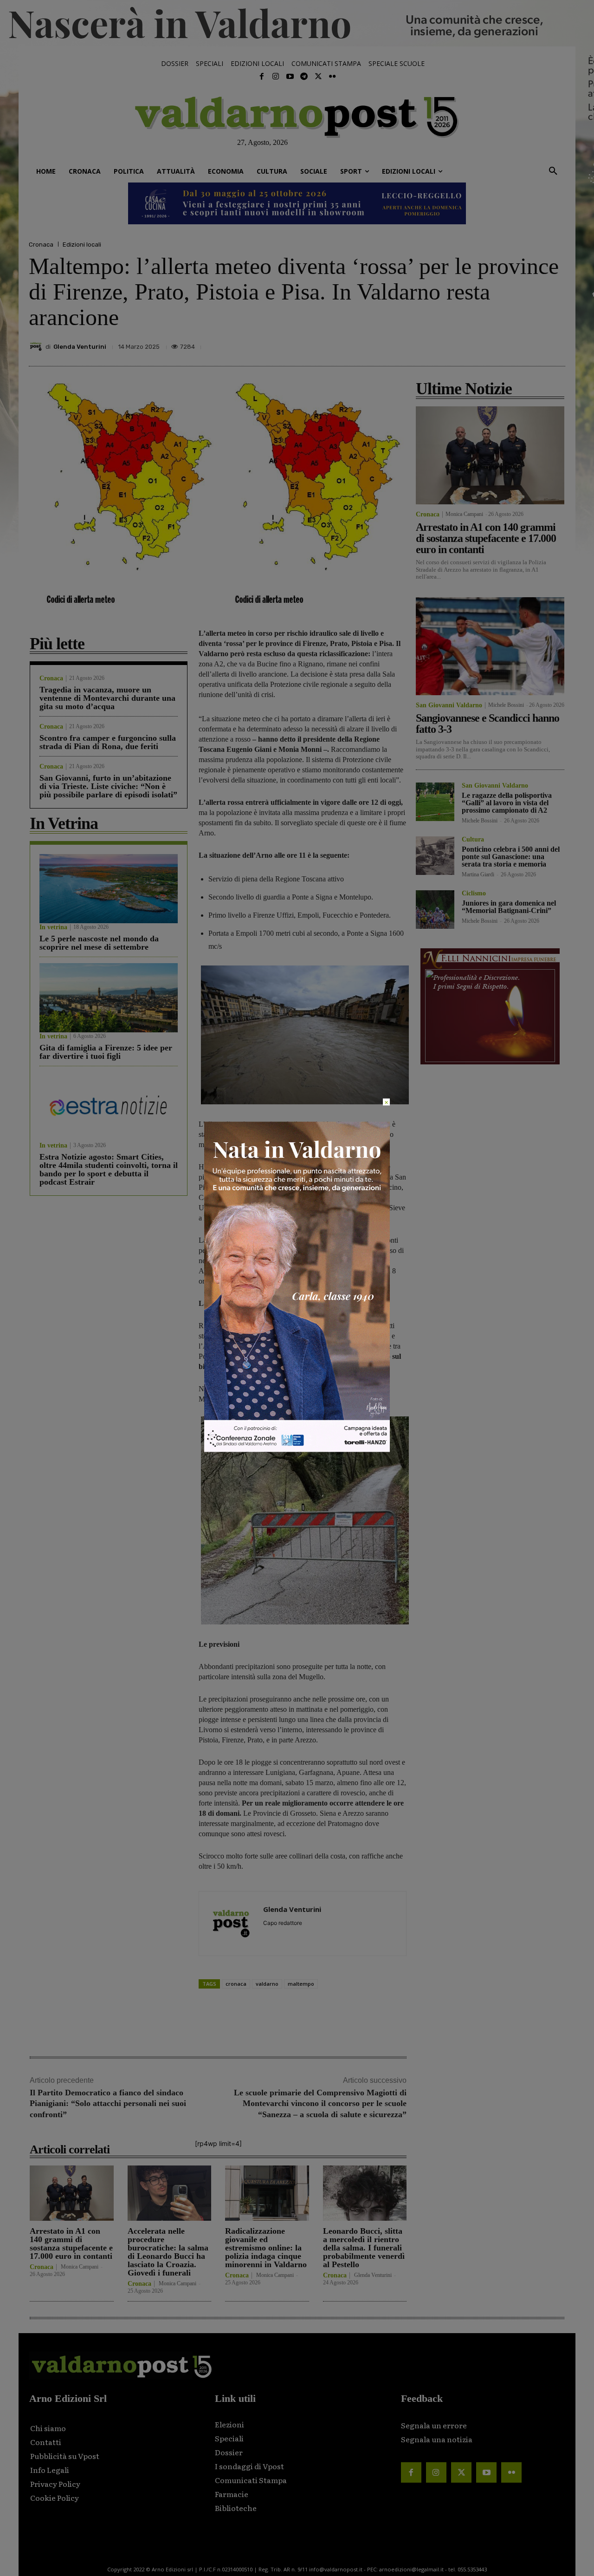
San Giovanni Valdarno (449, 705)
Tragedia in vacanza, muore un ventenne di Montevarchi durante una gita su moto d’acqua (107, 698)
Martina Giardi (478, 874)
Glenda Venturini (80, 347)
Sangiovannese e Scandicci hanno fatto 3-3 (487, 724)
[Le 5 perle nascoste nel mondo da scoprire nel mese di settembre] (109, 889)
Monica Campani (80, 2267)
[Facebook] (262, 77)
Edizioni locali (82, 245)
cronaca (236, 1984)
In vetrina (53, 927)
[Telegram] (304, 77)
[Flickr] (332, 77)
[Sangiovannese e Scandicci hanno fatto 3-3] (490, 646)
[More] (555, 344)
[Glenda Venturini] (37, 346)
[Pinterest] (491, 344)
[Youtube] (290, 77)
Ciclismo (474, 893)
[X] (470, 344)
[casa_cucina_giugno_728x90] (297, 203)
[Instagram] (276, 77)
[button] (553, 171)
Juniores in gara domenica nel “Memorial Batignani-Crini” (509, 907)
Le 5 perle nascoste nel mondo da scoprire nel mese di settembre (99, 943)
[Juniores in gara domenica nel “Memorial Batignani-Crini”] (435, 910)
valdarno (267, 1984)
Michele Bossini (506, 705)
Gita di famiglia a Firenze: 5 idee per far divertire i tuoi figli (106, 1052)
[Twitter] (318, 77)
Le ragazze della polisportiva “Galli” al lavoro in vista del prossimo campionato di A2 (507, 803)
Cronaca (41, 245)
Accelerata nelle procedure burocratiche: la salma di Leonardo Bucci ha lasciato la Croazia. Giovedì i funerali (168, 2252)
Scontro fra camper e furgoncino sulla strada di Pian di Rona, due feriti (108, 742)
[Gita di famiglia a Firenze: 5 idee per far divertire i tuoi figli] (109, 998)
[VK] (512, 344)
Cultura (473, 840)
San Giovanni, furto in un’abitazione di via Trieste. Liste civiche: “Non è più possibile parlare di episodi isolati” (108, 786)
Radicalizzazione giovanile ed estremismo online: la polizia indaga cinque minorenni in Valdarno (266, 2248)
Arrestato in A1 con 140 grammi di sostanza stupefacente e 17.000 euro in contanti (71, 2243)
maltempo (301, 1984)
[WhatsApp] (534, 344)
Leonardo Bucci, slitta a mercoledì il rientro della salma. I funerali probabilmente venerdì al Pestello (364, 2248)
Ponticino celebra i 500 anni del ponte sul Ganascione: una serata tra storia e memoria (511, 857)
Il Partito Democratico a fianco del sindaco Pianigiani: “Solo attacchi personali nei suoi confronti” (108, 2103)
